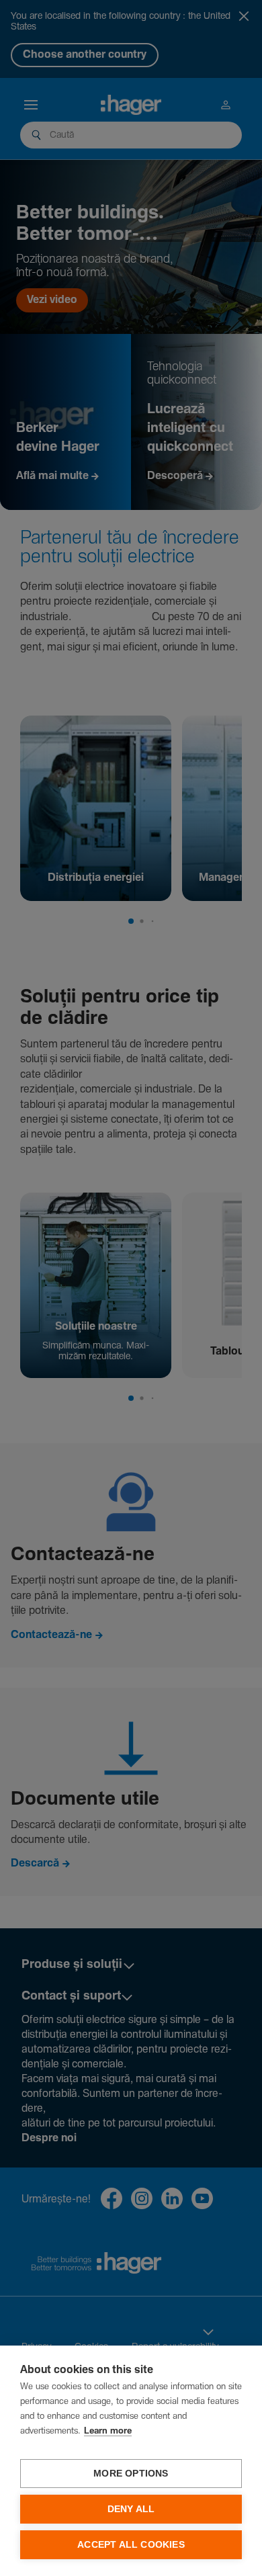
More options (131, 2474)
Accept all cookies (131, 2545)
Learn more (108, 2431)
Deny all (131, 2509)
